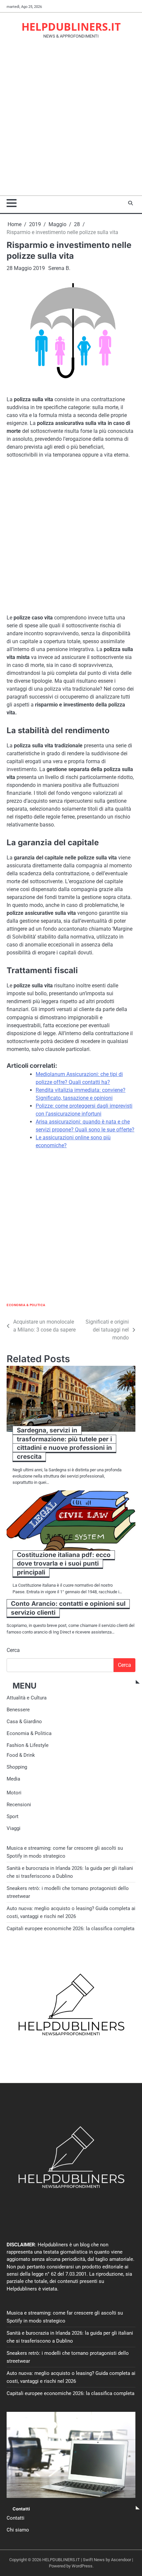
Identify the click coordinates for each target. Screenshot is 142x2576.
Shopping (17, 1767)
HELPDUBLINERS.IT (71, 27)
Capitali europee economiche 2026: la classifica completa (71, 1929)
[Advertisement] (71, 121)
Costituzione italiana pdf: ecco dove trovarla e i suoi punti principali (64, 1564)
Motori (14, 1793)
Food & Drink (21, 1755)
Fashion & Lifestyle (28, 1745)
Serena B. (59, 268)
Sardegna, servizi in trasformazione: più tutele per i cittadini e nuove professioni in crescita (64, 1443)
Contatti (16, 2518)
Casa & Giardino (24, 1722)
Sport (13, 1816)
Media (13, 1779)
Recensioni (19, 1805)
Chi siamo (18, 2530)
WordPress (82, 2566)
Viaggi (14, 1828)
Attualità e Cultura (27, 1698)
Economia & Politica (26, 1305)
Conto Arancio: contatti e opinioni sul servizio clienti (68, 1608)
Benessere (18, 1710)
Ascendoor (121, 2560)
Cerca (13, 1650)
